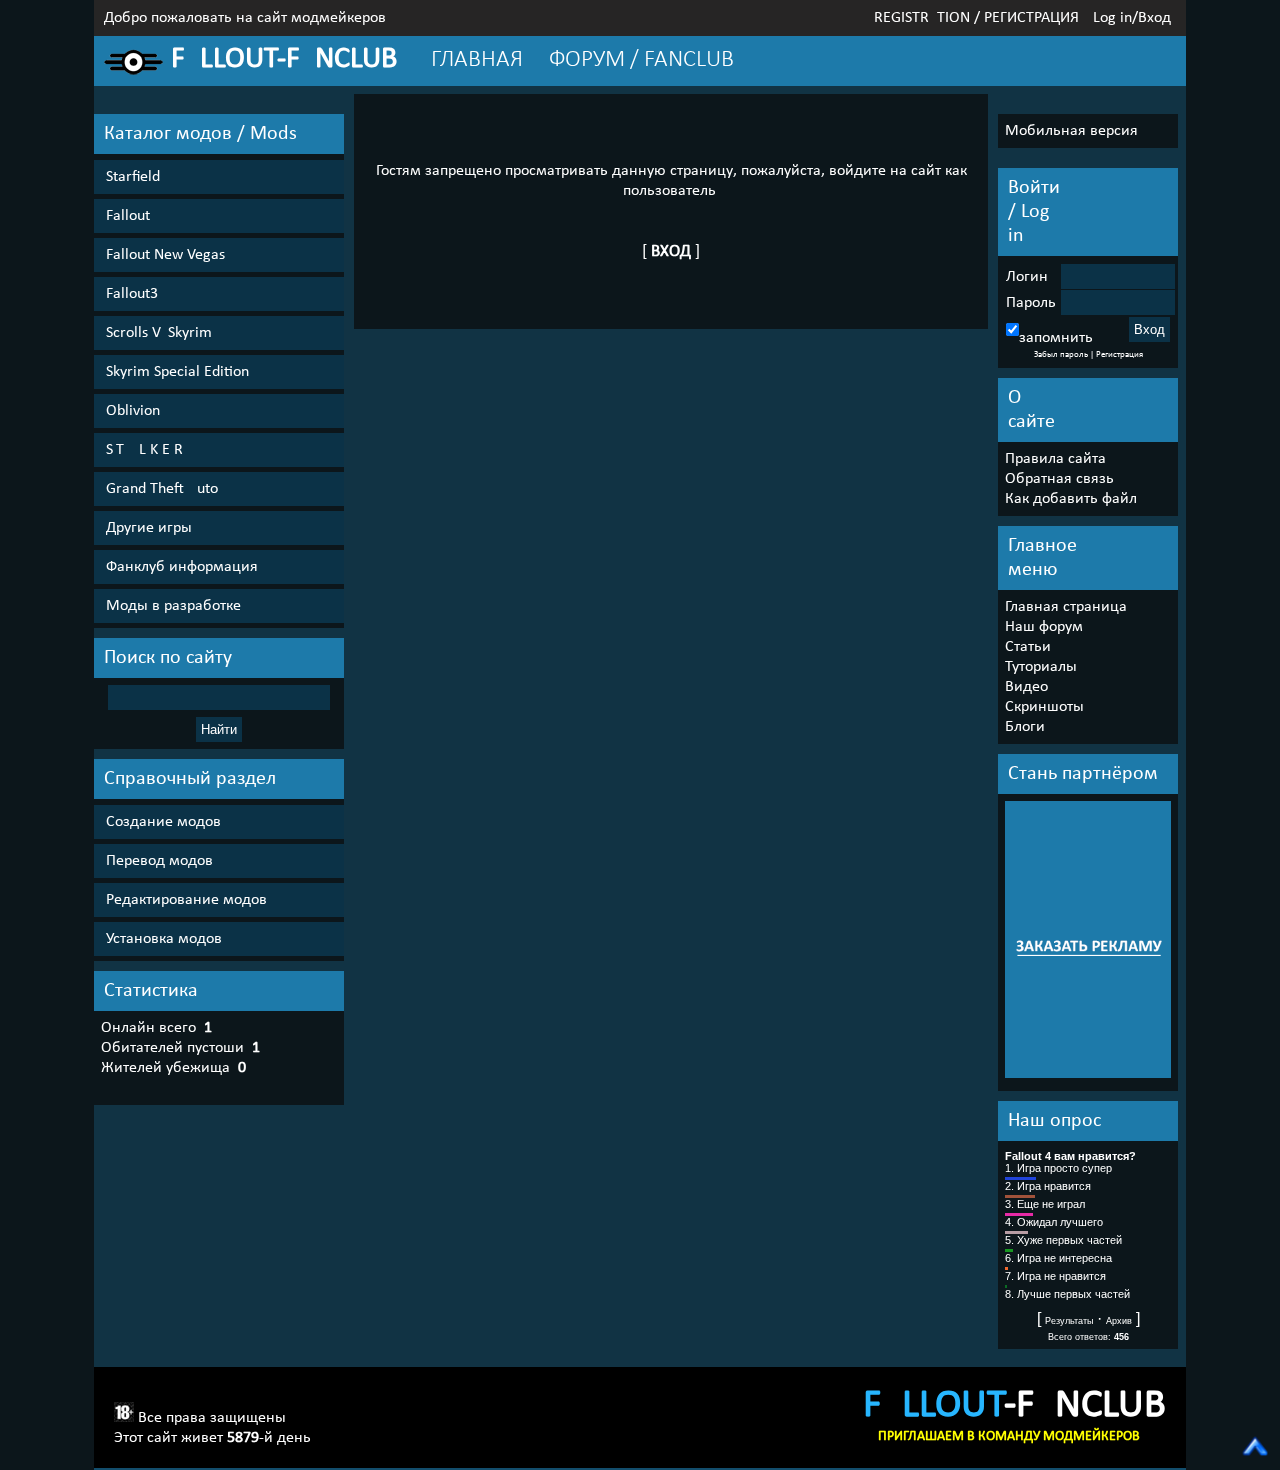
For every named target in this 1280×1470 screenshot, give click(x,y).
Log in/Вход (1132, 18)
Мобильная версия (1071, 131)
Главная (477, 60)
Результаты (1069, 1321)
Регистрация (1119, 354)
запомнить (1056, 338)
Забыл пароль (1061, 354)
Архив (1119, 1321)
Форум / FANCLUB (641, 60)
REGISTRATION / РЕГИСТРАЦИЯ (976, 18)
